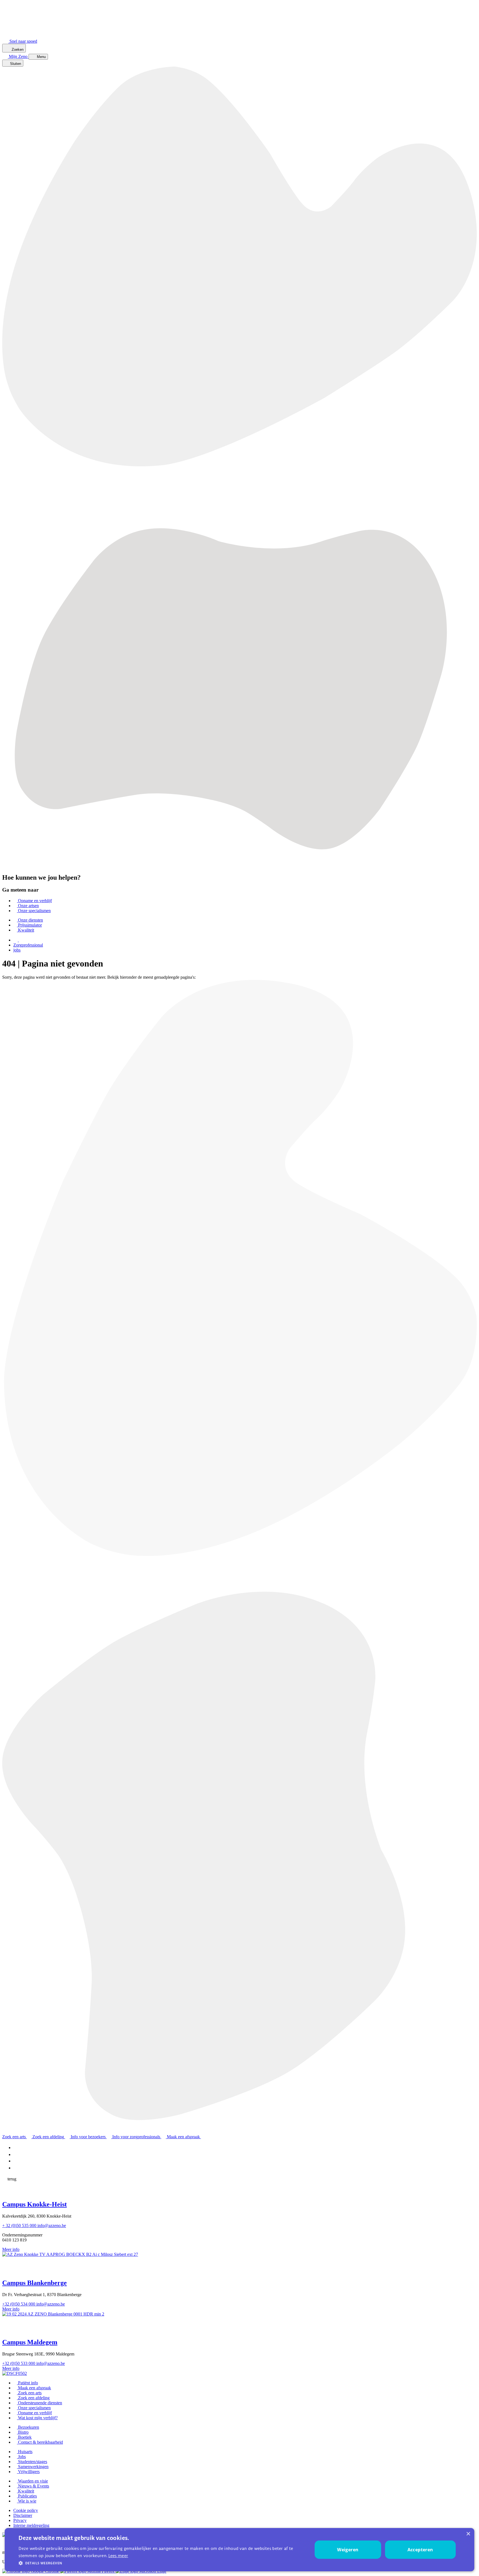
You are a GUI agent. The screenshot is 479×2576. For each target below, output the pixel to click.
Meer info (11, 2249)
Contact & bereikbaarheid (40, 2442)
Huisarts (25, 2452)
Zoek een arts (29, 2393)
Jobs (21, 2457)
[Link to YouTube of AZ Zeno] (17, 2161)
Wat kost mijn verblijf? (37, 2418)
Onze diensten (30, 920)
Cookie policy (26, 2510)
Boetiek (24, 2437)
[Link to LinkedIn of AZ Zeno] (16, 2154)
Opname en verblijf (34, 901)
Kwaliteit (26, 930)
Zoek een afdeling (33, 2398)
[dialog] (239, 2550)
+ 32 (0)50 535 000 (20, 2225)
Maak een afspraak (34, 2388)
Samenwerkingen (33, 2467)
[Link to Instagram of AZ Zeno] (16, 2168)
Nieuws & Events (33, 2486)
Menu (41, 57)
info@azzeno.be (52, 2225)
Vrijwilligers (28, 2472)
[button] (161, 2563)
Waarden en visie (32, 2481)
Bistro (23, 2432)
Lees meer (118, 2556)
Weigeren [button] (348, 2550)
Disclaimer (23, 2515)
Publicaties (27, 2496)
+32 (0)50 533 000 (19, 2363)
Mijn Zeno (19, 56)
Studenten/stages (32, 2462)
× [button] (468, 2534)
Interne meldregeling (31, 2525)
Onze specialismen (34, 911)
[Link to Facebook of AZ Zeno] (15, 2148)
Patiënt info (27, 2383)
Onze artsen (28, 906)
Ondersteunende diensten (40, 2403)
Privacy (20, 2520)
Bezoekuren (28, 2427)
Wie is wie (27, 2501)
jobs (17, 950)
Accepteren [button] (420, 2550)
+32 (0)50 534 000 (19, 2304)
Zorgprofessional (28, 945)
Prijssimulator (29, 925)
